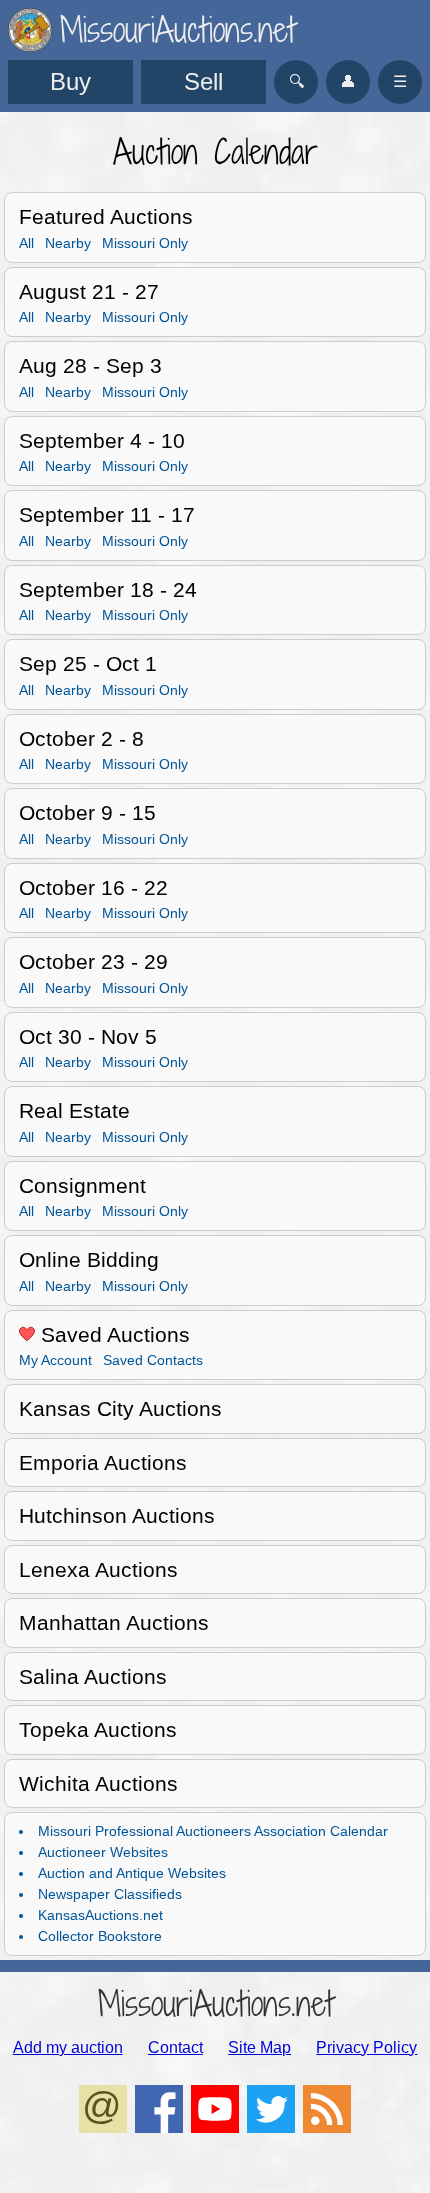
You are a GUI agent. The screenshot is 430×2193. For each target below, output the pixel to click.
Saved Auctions (112, 1334)
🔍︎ (296, 81)
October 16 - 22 (93, 887)
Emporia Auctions (103, 1462)
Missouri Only (145, 243)
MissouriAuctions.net (215, 2003)
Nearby (68, 243)
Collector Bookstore (100, 1936)
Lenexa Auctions (98, 1569)
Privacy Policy (366, 2047)
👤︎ (348, 81)
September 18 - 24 (108, 589)
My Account (55, 1360)
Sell (203, 81)
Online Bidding (89, 1259)
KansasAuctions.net (100, 1915)
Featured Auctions (106, 216)
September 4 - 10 (102, 440)
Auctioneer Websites (103, 1852)
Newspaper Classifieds (110, 1894)
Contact (175, 2047)
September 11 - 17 (107, 514)
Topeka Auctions (98, 1729)
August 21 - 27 (89, 291)
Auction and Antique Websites (132, 1873)
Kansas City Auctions (120, 1408)
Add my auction (68, 2047)
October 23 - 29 (93, 961)
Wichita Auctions (98, 1783)
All (26, 243)
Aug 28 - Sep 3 (90, 365)
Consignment (82, 1185)
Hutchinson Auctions (117, 1515)
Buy (70, 81)
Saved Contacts (153, 1360)
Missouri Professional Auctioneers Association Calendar (213, 1831)
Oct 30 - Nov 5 (88, 1036)
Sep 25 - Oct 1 (88, 663)
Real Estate (74, 1110)
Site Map (259, 2047)
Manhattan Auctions (114, 1622)
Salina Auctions (93, 1676)
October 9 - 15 (87, 812)
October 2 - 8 (81, 738)
